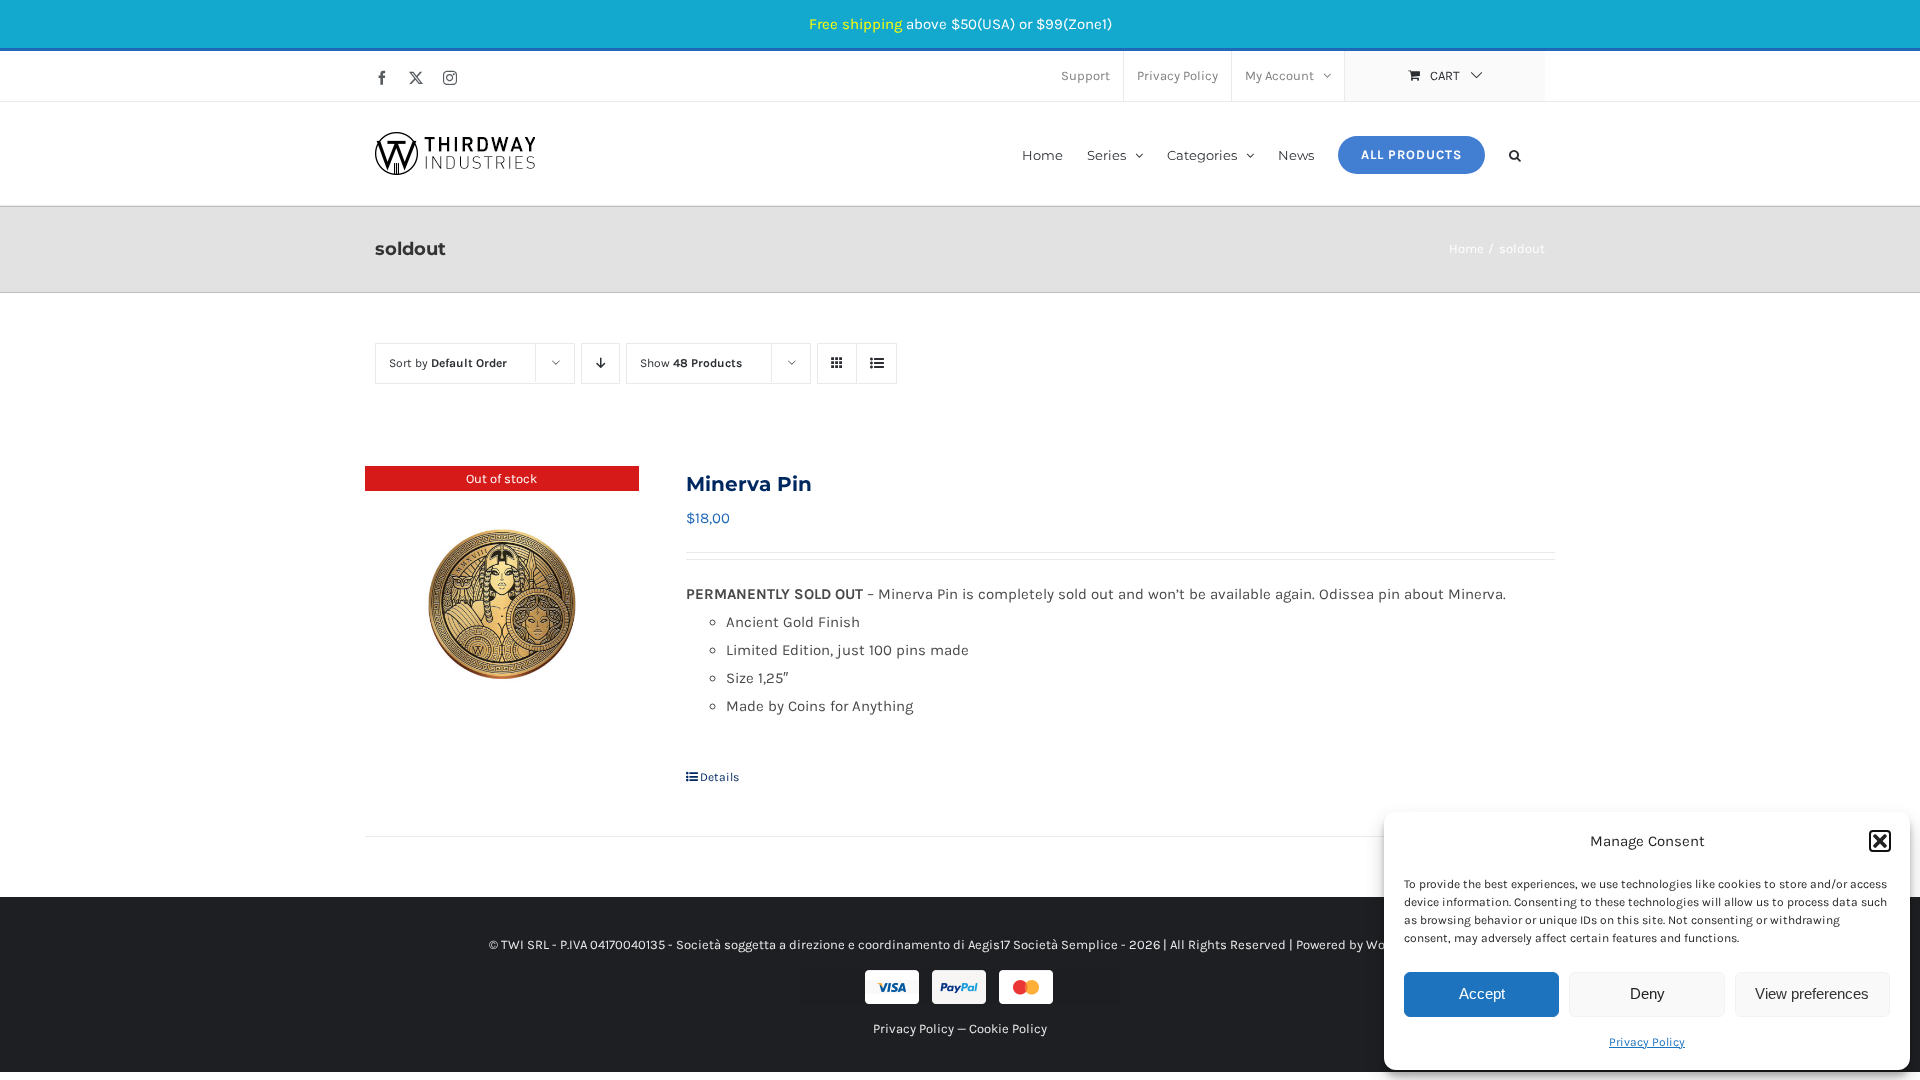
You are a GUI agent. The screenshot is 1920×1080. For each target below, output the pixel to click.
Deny (1647, 993)
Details (719, 777)
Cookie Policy (1008, 1028)
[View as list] (876, 363)
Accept (1482, 993)
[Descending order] (600, 363)
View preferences (1812, 993)
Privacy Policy (1647, 1042)
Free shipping (855, 24)
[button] (1880, 841)
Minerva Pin (749, 484)
